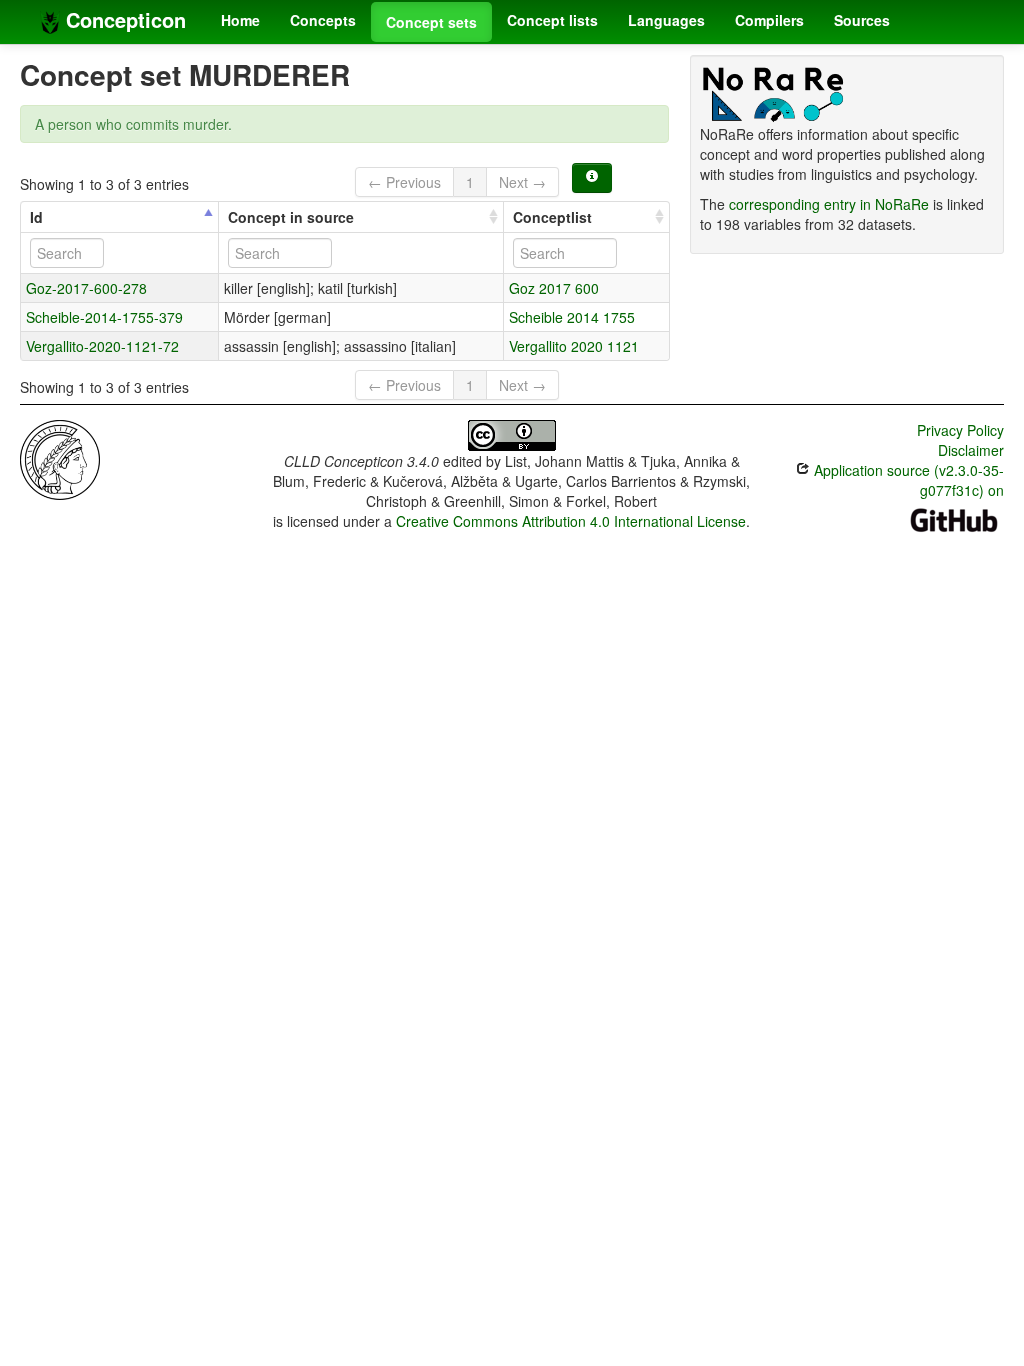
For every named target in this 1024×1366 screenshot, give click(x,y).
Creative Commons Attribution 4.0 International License (571, 521)
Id (36, 217)
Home (240, 20)
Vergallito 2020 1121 (574, 346)
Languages (666, 20)
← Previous (404, 182)
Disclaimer (971, 450)
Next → (522, 182)
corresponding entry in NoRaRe (829, 204)
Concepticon (123, 19)
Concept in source (291, 217)
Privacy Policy (960, 430)
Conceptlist (552, 217)
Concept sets (431, 22)
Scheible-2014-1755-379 (104, 317)
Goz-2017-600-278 (86, 288)
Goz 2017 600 (554, 288)
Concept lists (552, 20)
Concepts (323, 20)
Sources (862, 20)
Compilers (769, 20)
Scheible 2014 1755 (572, 317)
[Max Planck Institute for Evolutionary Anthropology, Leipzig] (60, 458)
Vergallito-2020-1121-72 (102, 346)
